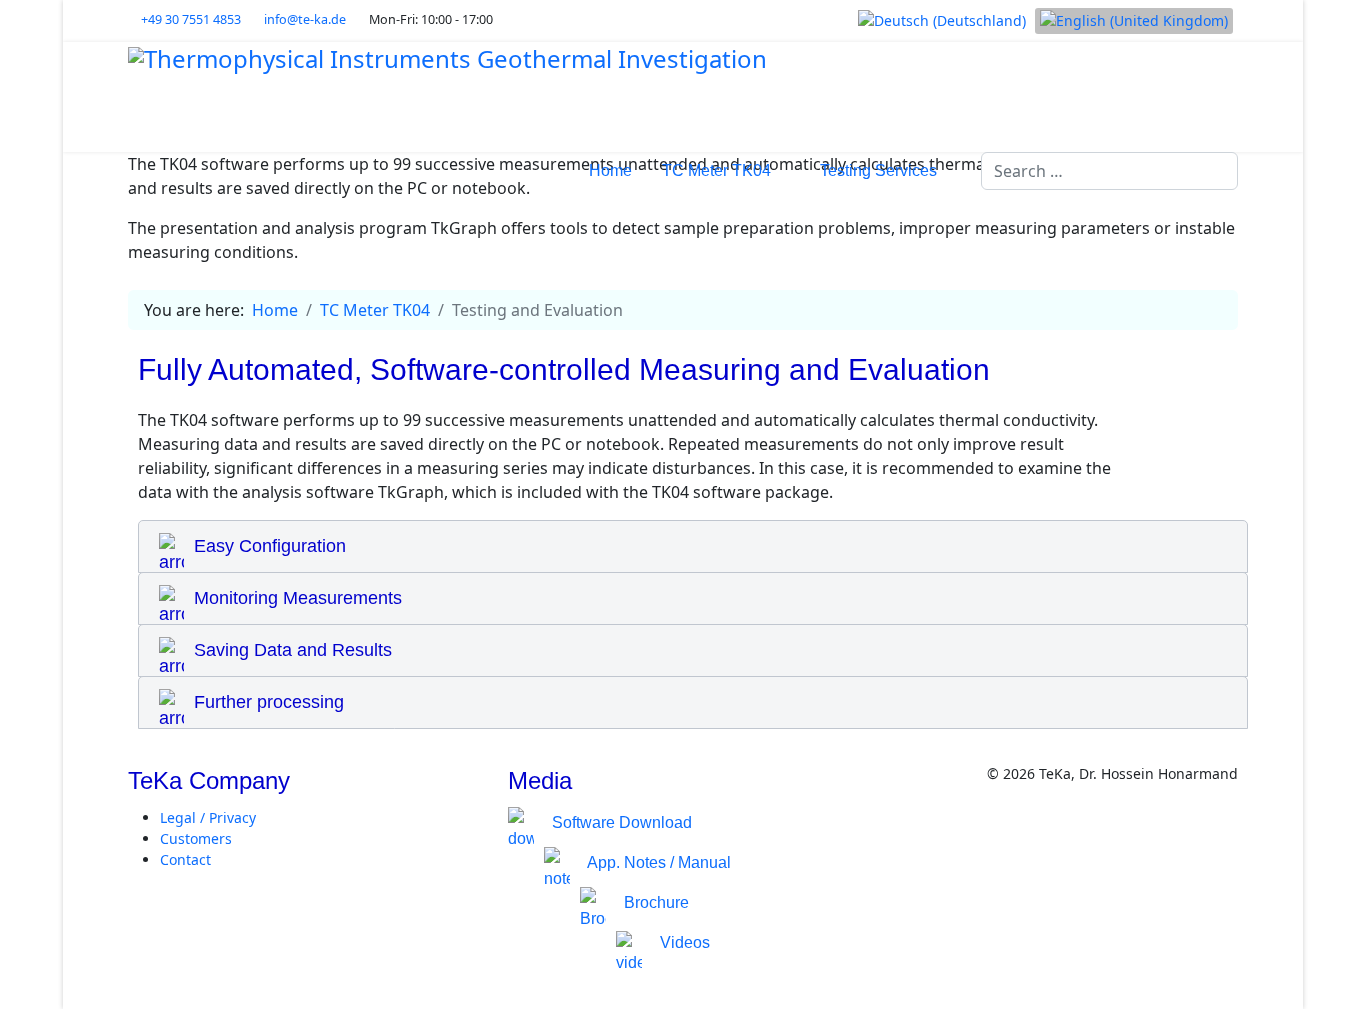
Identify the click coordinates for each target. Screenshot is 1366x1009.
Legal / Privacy (208, 817)
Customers (196, 838)
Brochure (652, 902)
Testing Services (878, 170)
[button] (693, 546)
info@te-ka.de (305, 19)
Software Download (618, 822)
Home (610, 170)
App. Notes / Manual (655, 862)
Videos (681, 942)
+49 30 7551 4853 (191, 19)
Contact (185, 859)
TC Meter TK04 (716, 170)
